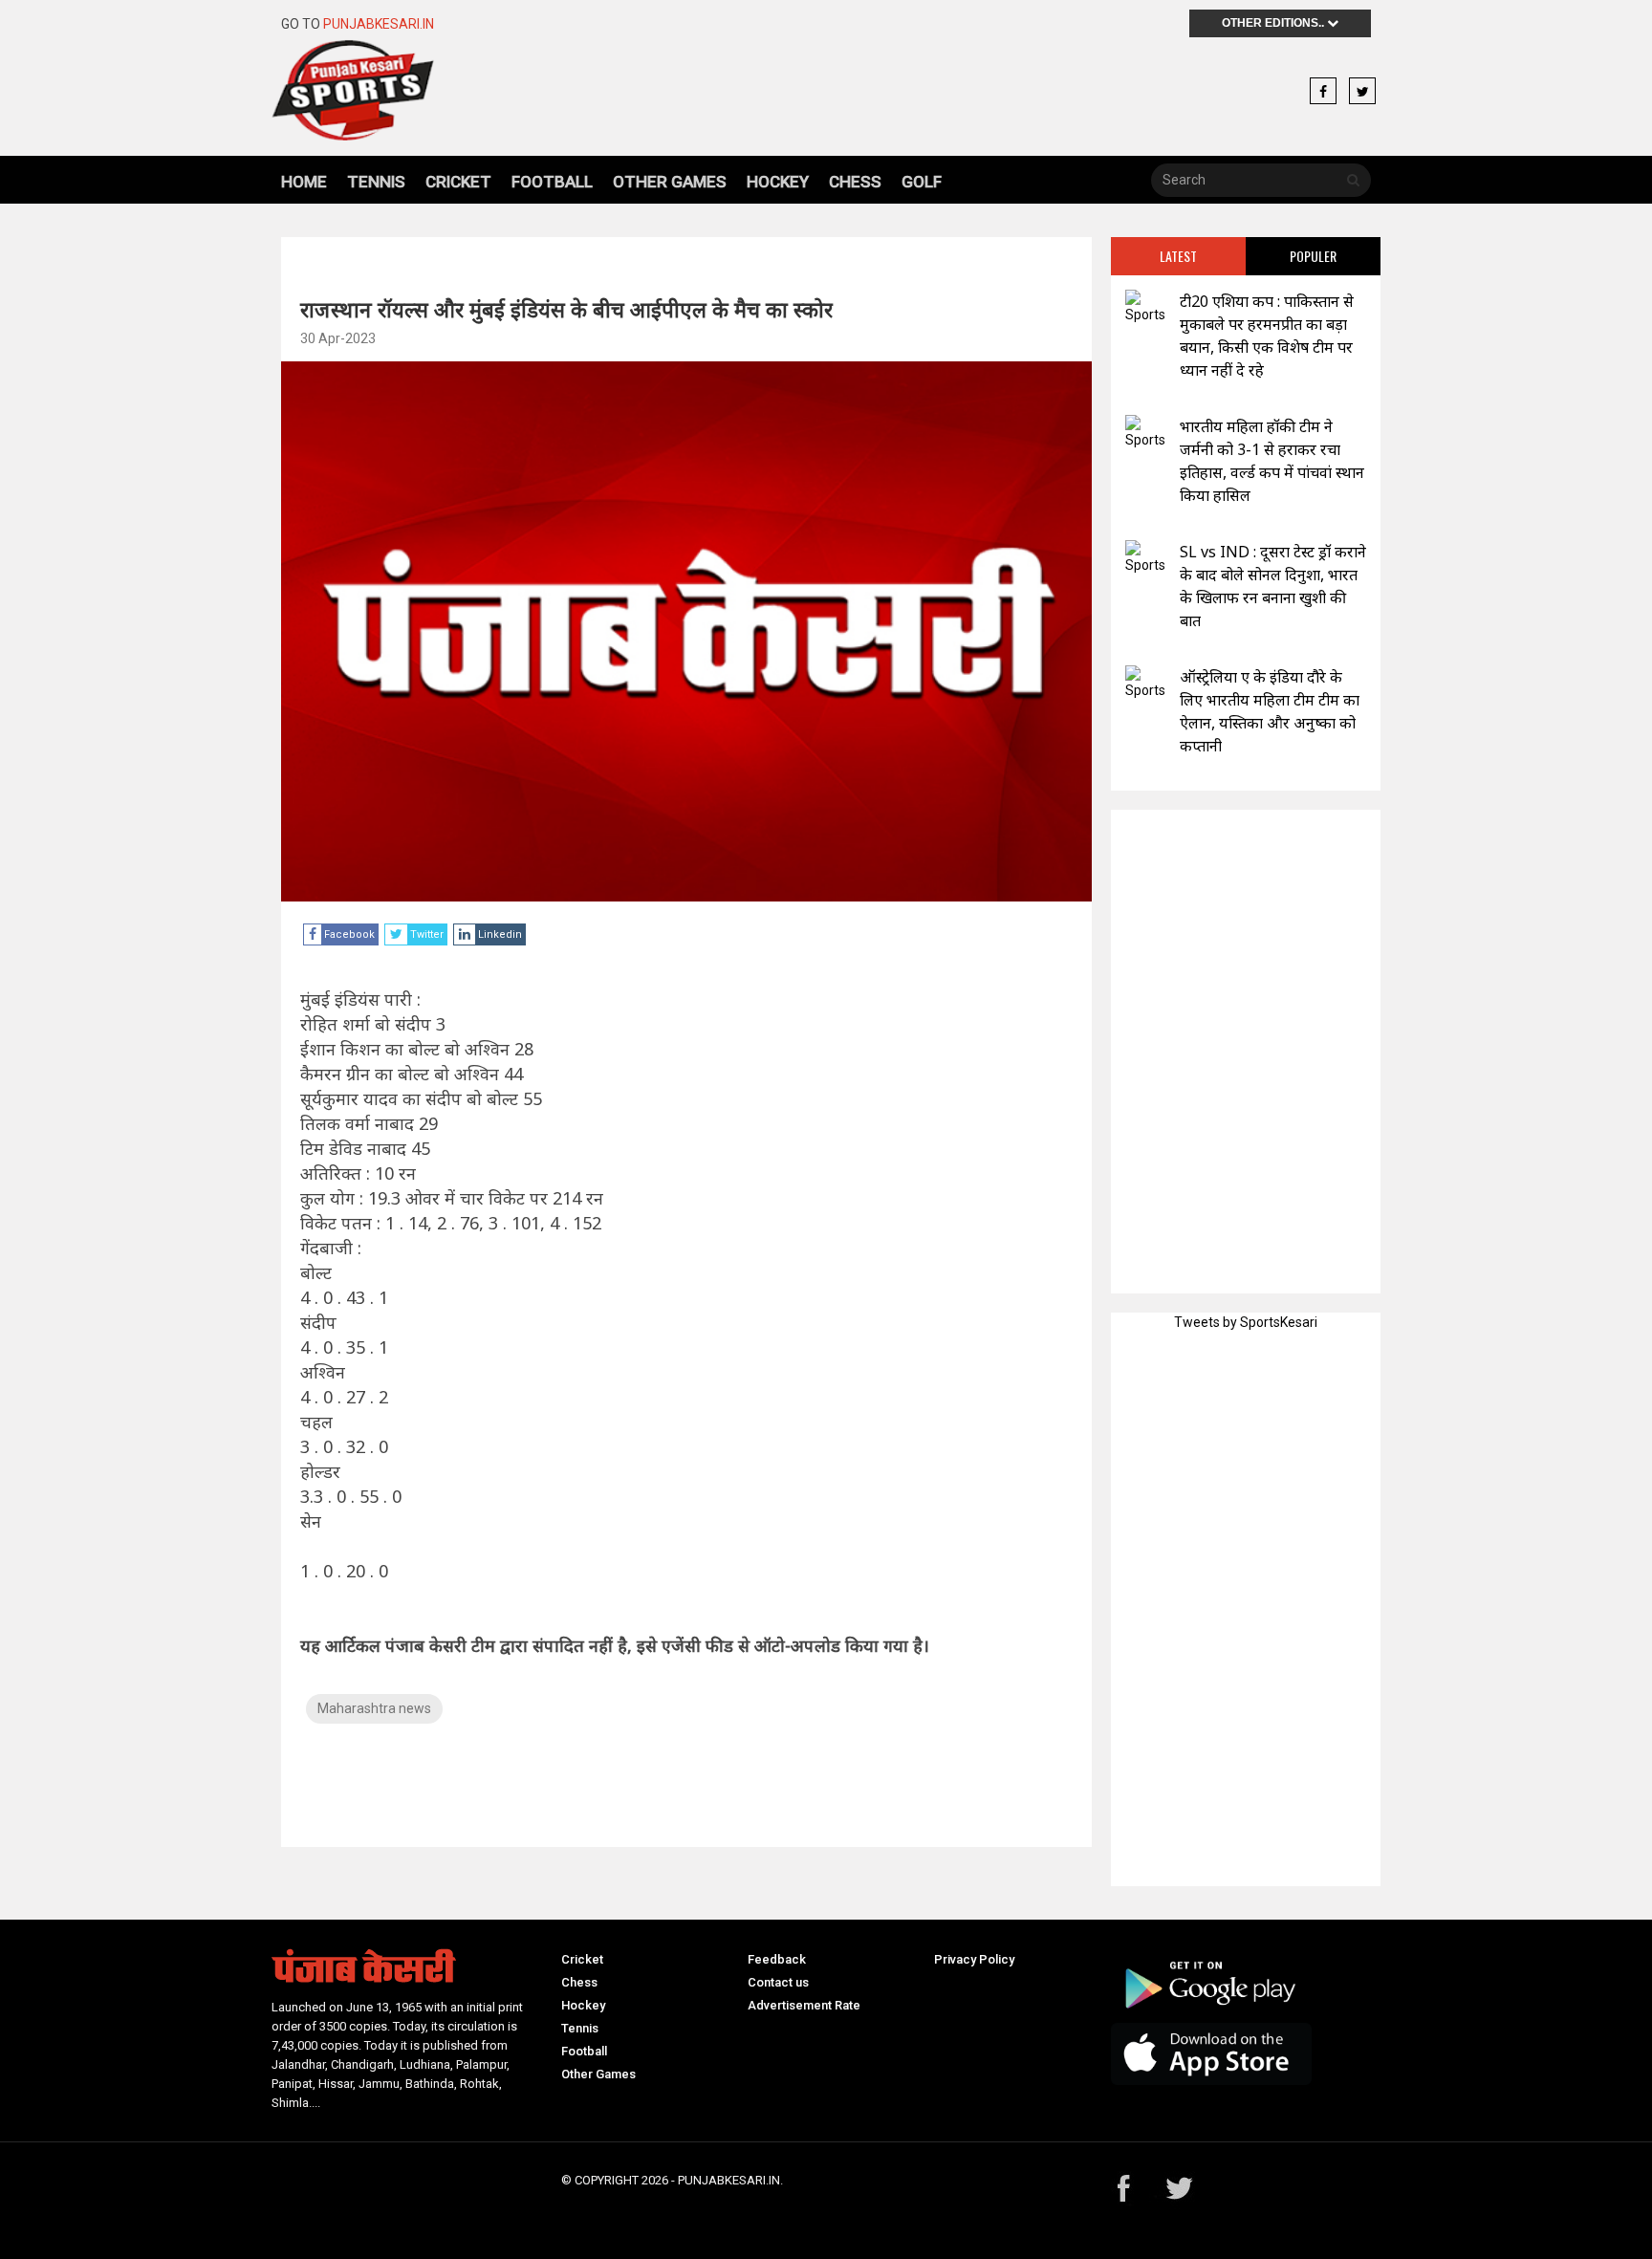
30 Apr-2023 (338, 338)
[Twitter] (1362, 92)
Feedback (777, 1959)
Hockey (778, 182)
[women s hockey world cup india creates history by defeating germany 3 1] (1145, 433)
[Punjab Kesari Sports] (407, 90)
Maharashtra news (374, 1708)
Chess (855, 182)
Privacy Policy (974, 1959)
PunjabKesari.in (379, 24)
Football (552, 182)
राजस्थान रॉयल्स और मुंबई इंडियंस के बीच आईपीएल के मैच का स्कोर (566, 309)
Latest (1178, 256)
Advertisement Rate (804, 2005)
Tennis (376, 182)
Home (304, 182)
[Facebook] (1323, 92)
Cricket (458, 182)
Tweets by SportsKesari (1246, 1322)
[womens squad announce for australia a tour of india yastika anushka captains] (1145, 683)
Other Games (670, 182)
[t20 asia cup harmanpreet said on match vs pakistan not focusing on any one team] (1145, 307)
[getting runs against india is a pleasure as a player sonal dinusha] (1145, 558)
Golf (922, 182)
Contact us (778, 1982)
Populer (1313, 256)
